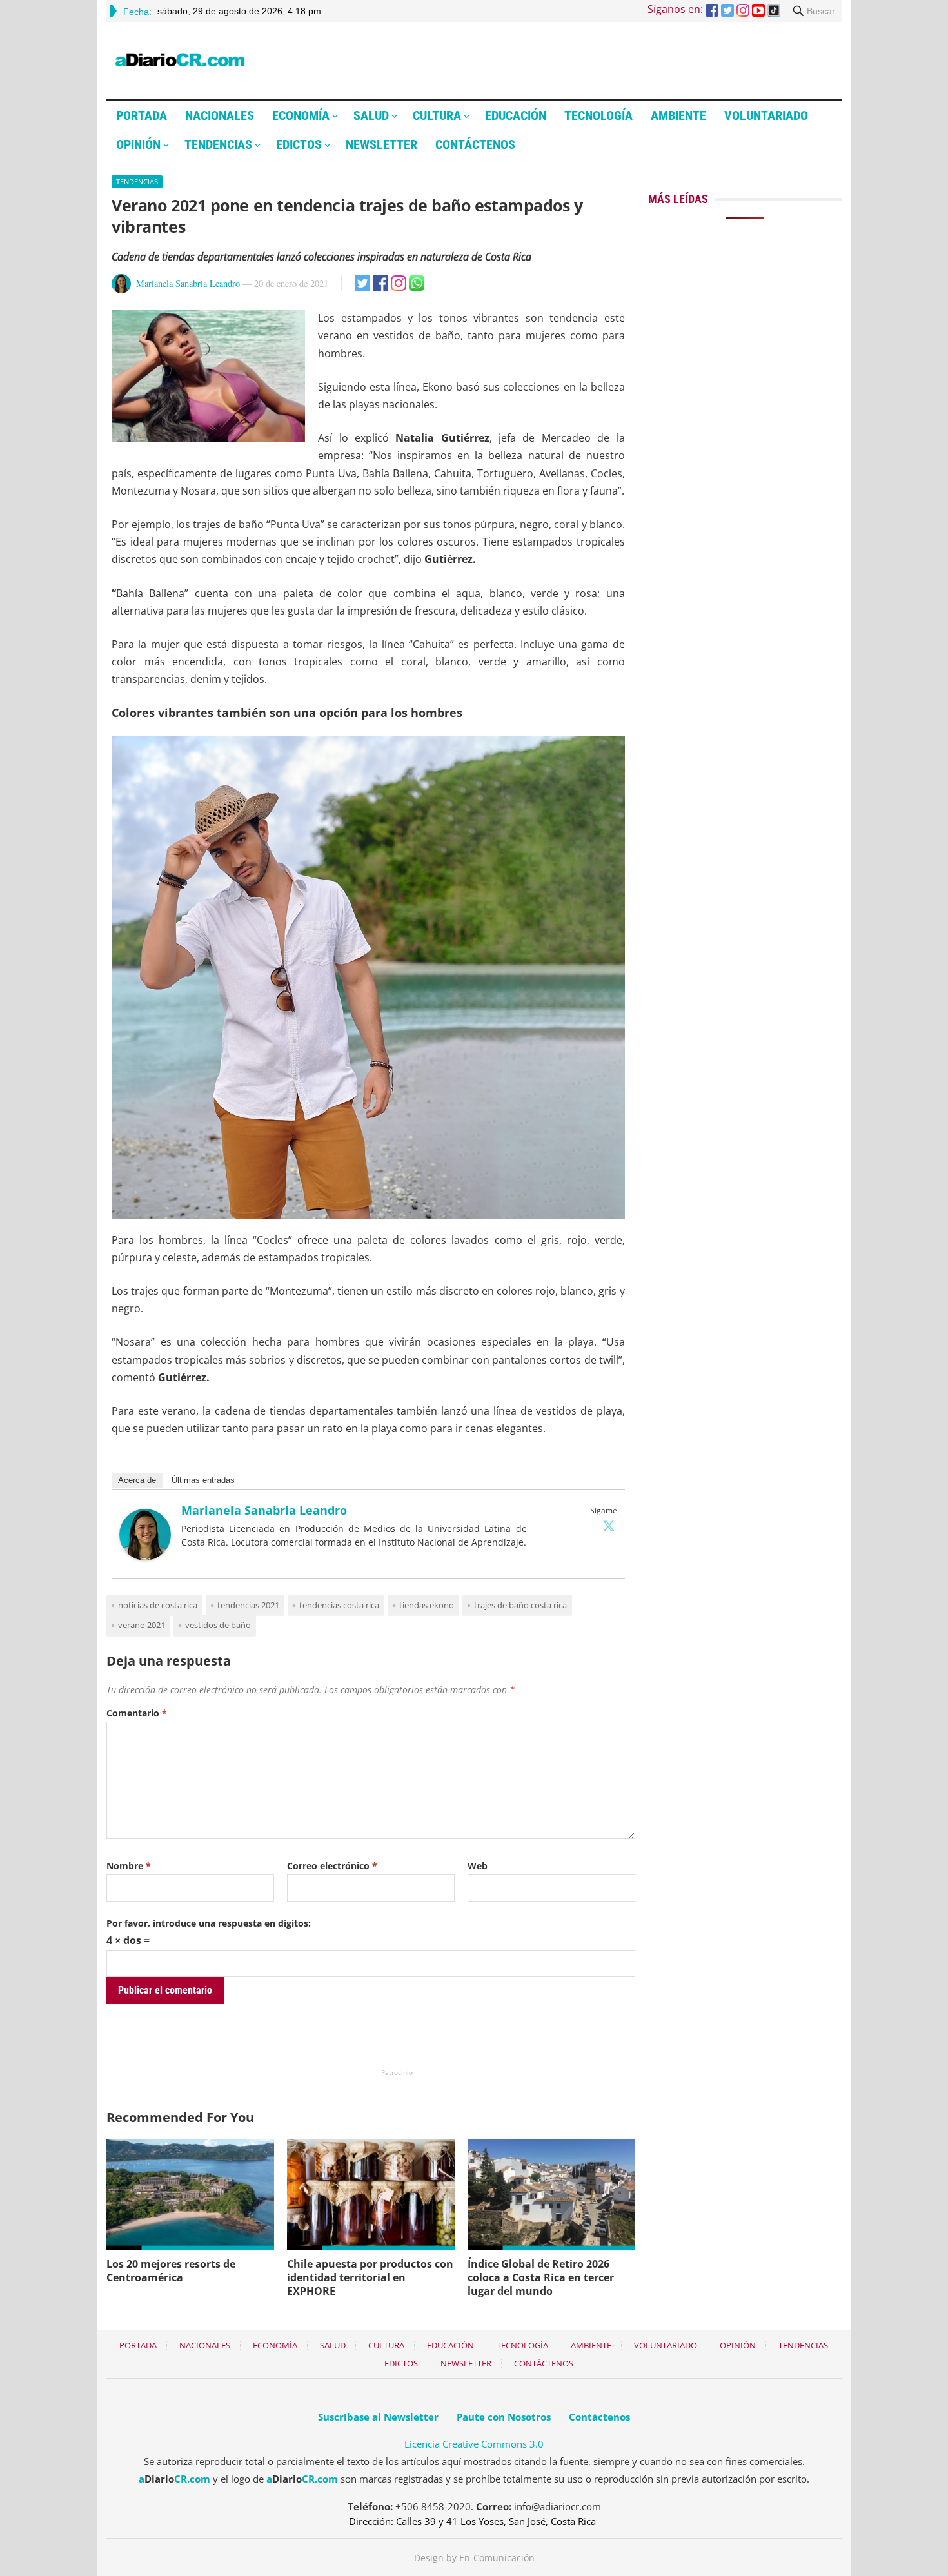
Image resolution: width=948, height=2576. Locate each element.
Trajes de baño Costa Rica (520, 1605)
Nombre (129, 1866)
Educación (516, 115)
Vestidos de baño (218, 1625)
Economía (301, 115)
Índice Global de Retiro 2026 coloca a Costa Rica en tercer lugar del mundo (541, 2277)
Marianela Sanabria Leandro (188, 283)
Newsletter (381, 144)
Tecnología (598, 115)
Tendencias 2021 (248, 1605)
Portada (142, 115)
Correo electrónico (332, 1866)
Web (478, 1866)
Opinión (138, 144)
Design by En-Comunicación (474, 2558)
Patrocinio (397, 2072)
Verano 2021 (142, 1625)
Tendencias (218, 144)
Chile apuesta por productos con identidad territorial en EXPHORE (370, 2277)
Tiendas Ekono (427, 1605)
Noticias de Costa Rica (158, 1605)
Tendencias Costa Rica (339, 1605)
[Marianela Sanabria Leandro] (145, 1557)
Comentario (137, 1713)
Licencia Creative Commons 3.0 (474, 2444)
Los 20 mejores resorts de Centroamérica (171, 2271)
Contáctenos (475, 144)
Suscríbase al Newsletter (378, 2417)
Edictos (299, 144)
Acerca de (137, 1480)
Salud (371, 115)
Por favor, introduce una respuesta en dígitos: (209, 1923)
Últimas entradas (203, 1480)
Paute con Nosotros (504, 2417)
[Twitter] (609, 1526)
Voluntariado (766, 115)
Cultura (437, 115)
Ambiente (678, 115)
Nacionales (220, 115)
